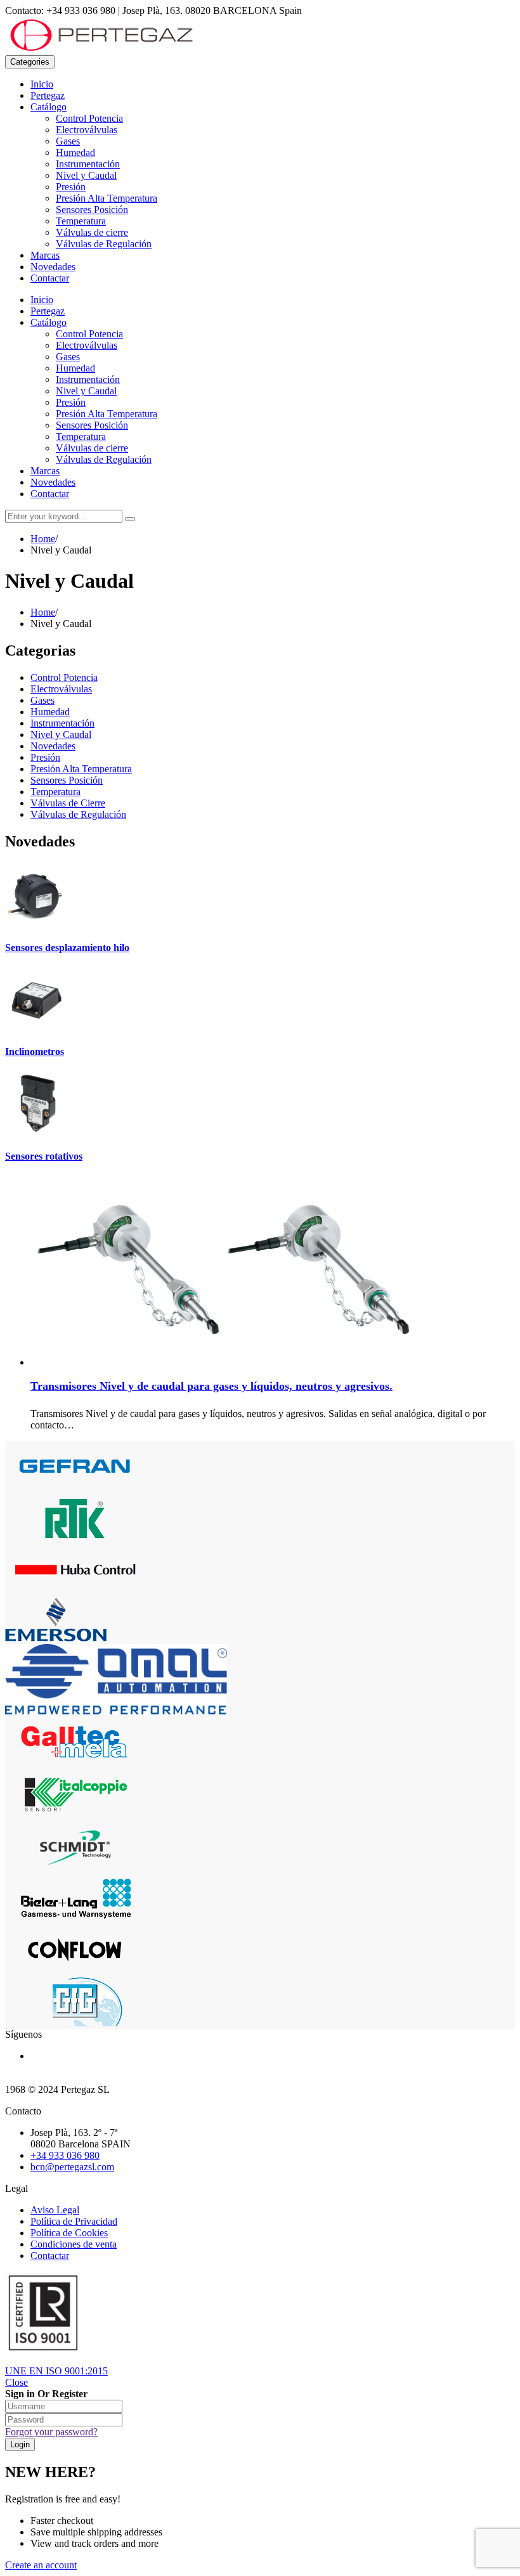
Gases (68, 141)
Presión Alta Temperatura (107, 198)
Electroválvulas (87, 130)
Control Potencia (89, 118)
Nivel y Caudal (86, 175)
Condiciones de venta (74, 2244)
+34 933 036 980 (65, 2155)
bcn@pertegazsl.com (72, 2167)
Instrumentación (88, 164)
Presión (71, 187)
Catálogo (49, 107)
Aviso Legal (55, 2210)
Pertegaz (48, 95)
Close (16, 2382)
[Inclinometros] (37, 1027)
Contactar (50, 278)
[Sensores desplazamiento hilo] (37, 923)
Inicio (42, 84)
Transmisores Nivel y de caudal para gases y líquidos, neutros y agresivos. (211, 1386)
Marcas (45, 255)
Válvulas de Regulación (104, 244)
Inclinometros (35, 1052)
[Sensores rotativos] (37, 1131)
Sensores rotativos (44, 1156)
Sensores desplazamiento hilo (67, 948)
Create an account (41, 2565)
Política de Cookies (69, 2233)
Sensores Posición (92, 210)
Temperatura (81, 221)
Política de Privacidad (74, 2221)
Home (43, 539)
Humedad (75, 152)
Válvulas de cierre (92, 232)
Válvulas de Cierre (68, 803)
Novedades (53, 267)
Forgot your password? (51, 2432)
